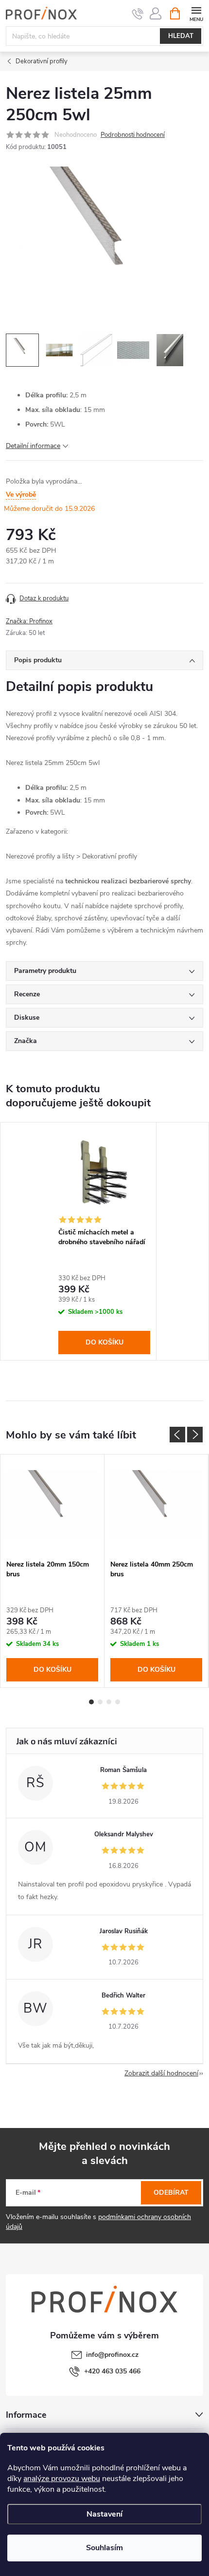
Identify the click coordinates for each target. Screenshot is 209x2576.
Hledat (181, 36)
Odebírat (171, 2193)
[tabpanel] (104, 1241)
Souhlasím (104, 2548)
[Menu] (196, 13)
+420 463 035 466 (112, 2371)
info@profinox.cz (112, 2355)
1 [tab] (91, 1702)
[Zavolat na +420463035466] (138, 14)
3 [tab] (109, 1702)
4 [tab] (118, 1702)
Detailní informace (33, 446)
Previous (177, 1435)
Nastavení (104, 2514)
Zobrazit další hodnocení (161, 2073)
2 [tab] (100, 1702)
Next (195, 1435)
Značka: (29, 621)
